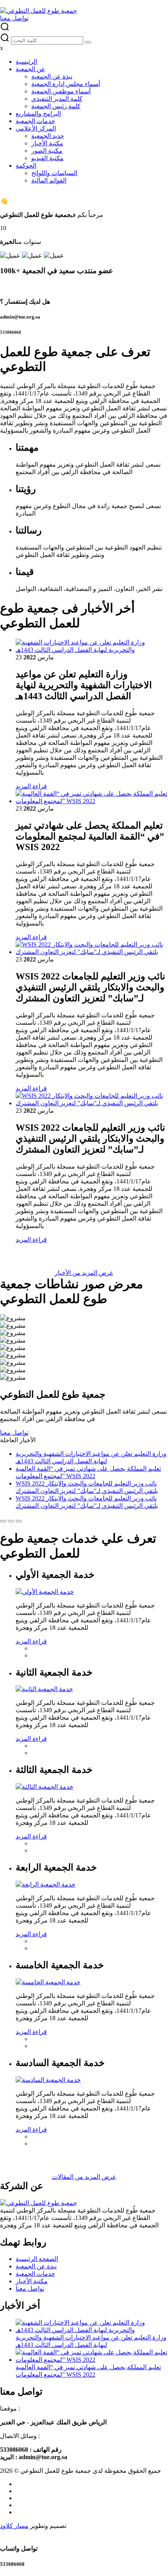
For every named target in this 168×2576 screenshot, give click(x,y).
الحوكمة (26, 166)
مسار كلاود (14, 2526)
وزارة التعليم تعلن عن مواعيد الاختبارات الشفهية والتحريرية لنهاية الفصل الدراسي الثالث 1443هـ (91, 2341)
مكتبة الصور (47, 151)
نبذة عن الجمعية (52, 76)
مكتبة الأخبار (47, 143)
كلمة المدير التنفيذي (57, 99)
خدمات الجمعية (35, 121)
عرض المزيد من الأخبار (84, 1273)
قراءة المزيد (31, 786)
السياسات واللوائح (54, 173)
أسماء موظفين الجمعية (61, 91)
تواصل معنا (30, 2289)
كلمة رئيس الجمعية (56, 106)
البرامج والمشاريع (38, 114)
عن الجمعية (30, 69)
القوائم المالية (49, 180)
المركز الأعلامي (36, 128)
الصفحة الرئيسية (37, 2259)
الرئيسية (26, 62)
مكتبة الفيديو (47, 158)
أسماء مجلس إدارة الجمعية (66, 84)
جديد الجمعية (48, 136)
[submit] (88, 42)
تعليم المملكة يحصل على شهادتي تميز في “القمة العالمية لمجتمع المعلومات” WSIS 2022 (88, 2371)
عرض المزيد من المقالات (84, 2177)
